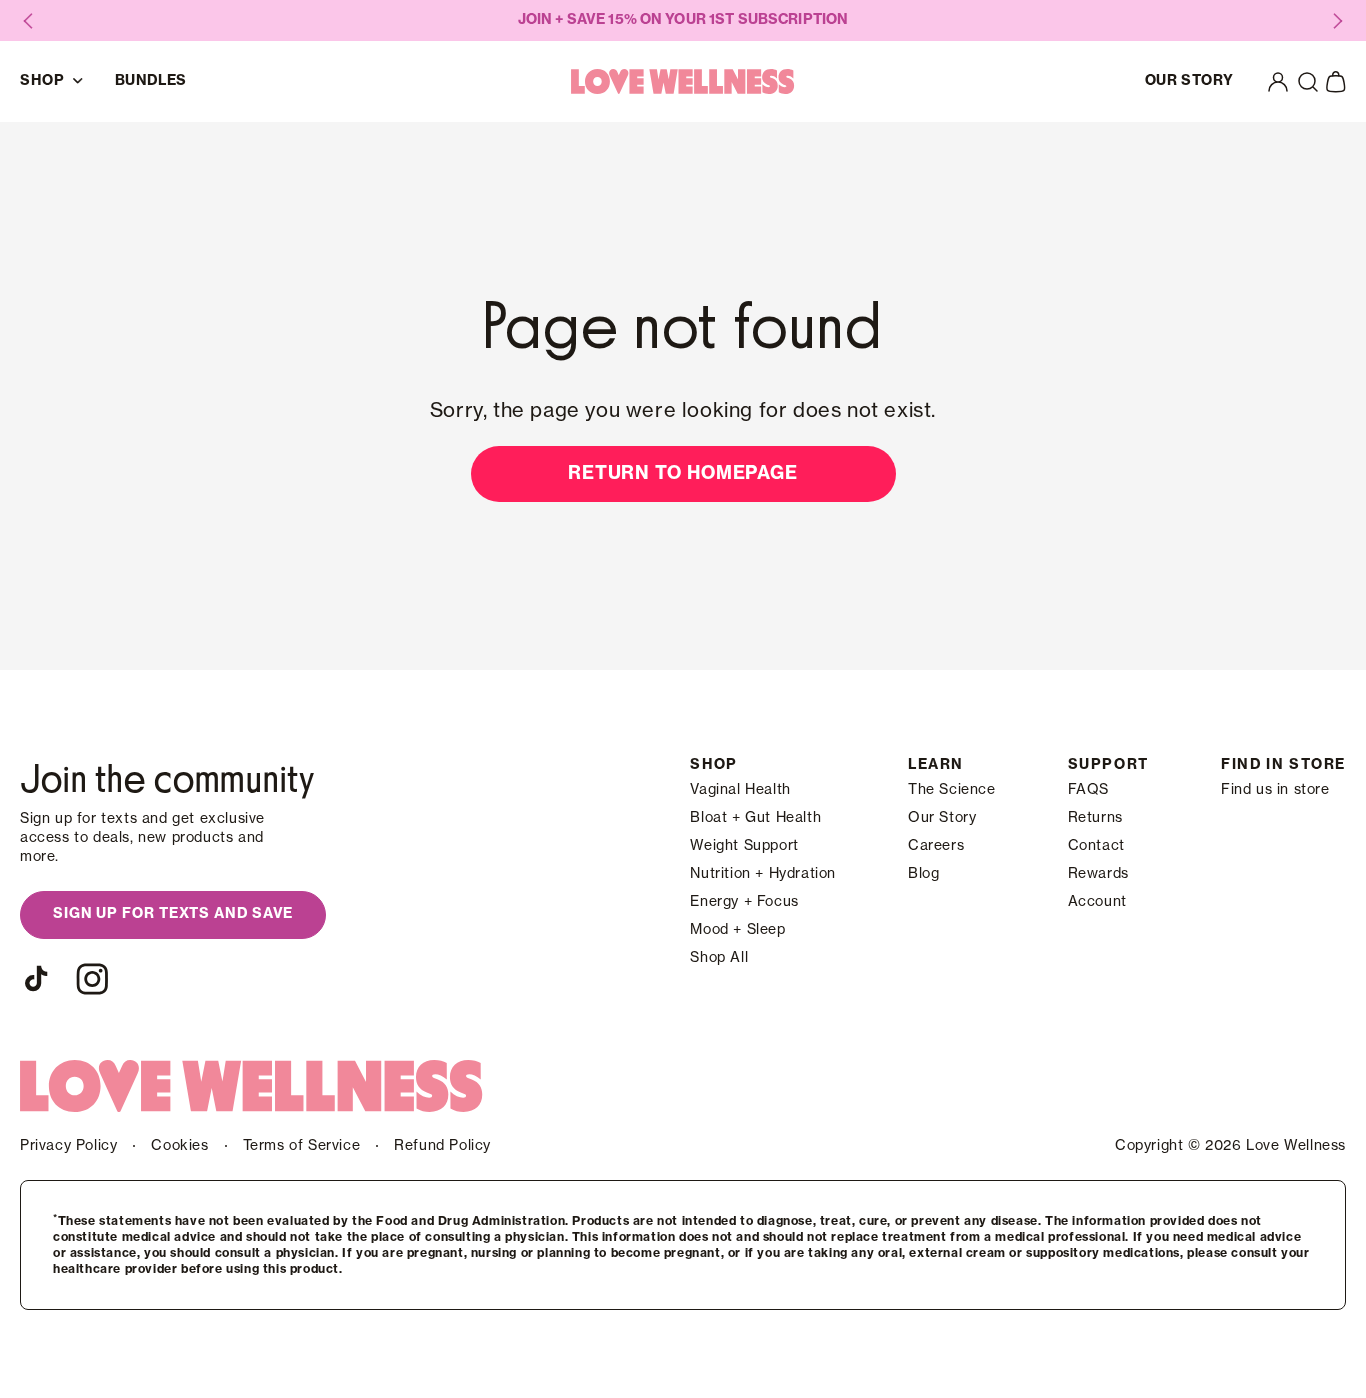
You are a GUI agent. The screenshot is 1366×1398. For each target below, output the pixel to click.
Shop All (719, 958)
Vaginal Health (740, 790)
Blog (923, 874)
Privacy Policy (68, 1146)
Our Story (942, 818)
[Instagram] (92, 979)
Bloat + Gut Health (755, 818)
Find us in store (1275, 790)
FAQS (1088, 790)
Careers (936, 846)
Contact (1096, 846)
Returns (1095, 818)
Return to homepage (683, 473)
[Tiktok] (36, 979)
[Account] (1278, 82)
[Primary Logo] (683, 81)
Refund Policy (442, 1146)
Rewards (1098, 874)
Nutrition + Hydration (763, 874)
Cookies (179, 1146)
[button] (1308, 82)
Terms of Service (302, 1146)
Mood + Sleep (737, 930)
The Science (952, 790)
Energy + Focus (744, 902)
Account (1097, 902)
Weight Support (744, 846)
